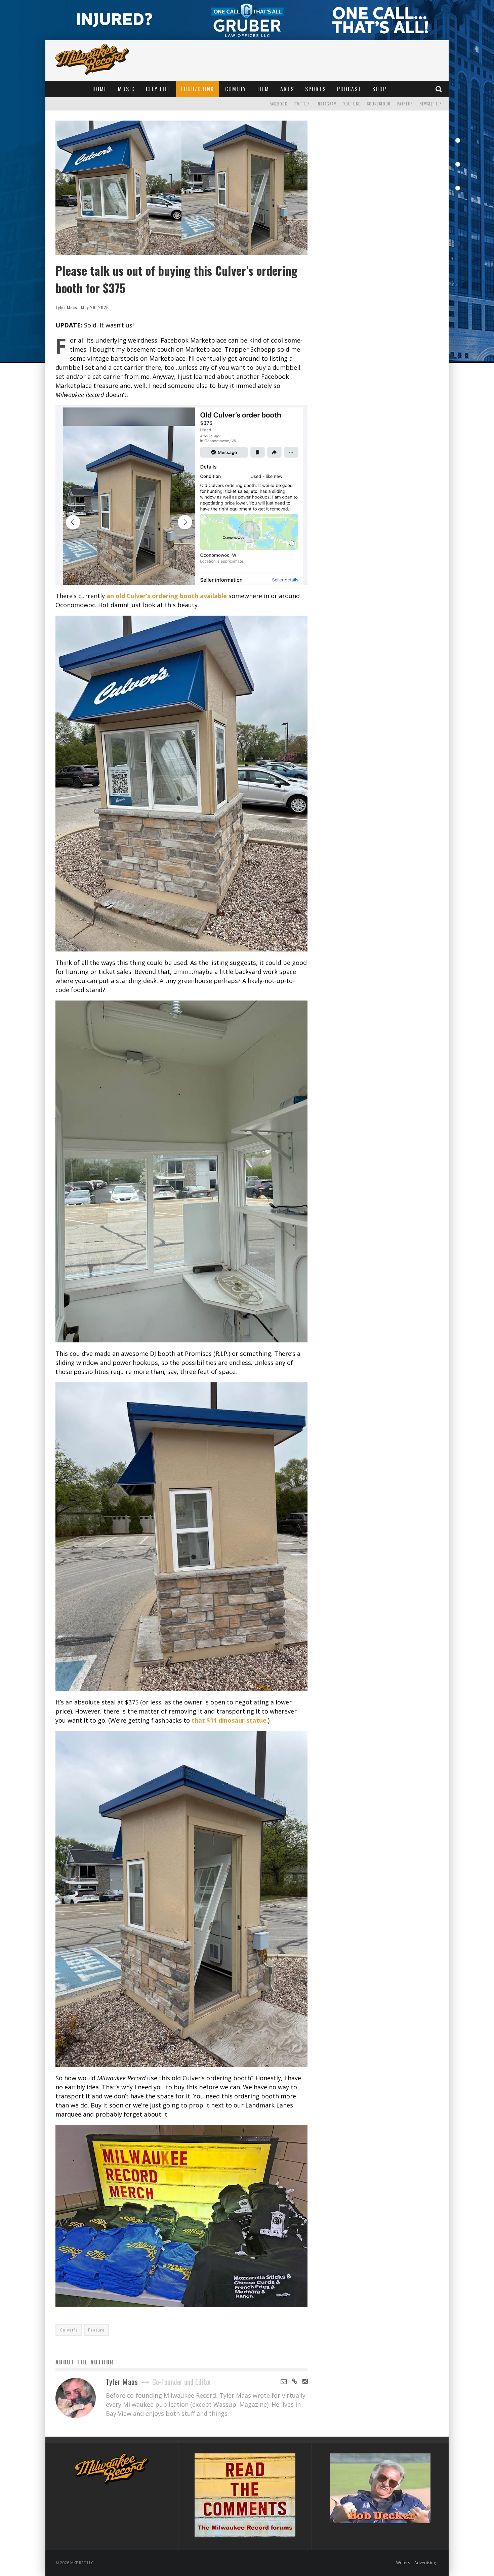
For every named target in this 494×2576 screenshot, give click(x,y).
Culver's (69, 2330)
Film (263, 89)
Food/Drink (198, 89)
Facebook (278, 104)
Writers (403, 2563)
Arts (287, 89)
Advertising (425, 2563)
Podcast (349, 89)
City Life (158, 89)
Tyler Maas (66, 307)
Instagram (327, 104)
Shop (379, 89)
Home (100, 89)
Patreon (405, 104)
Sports (316, 89)
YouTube (352, 104)
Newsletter (431, 104)
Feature (96, 2330)
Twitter (302, 104)
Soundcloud (379, 104)
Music (126, 89)
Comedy (236, 89)
